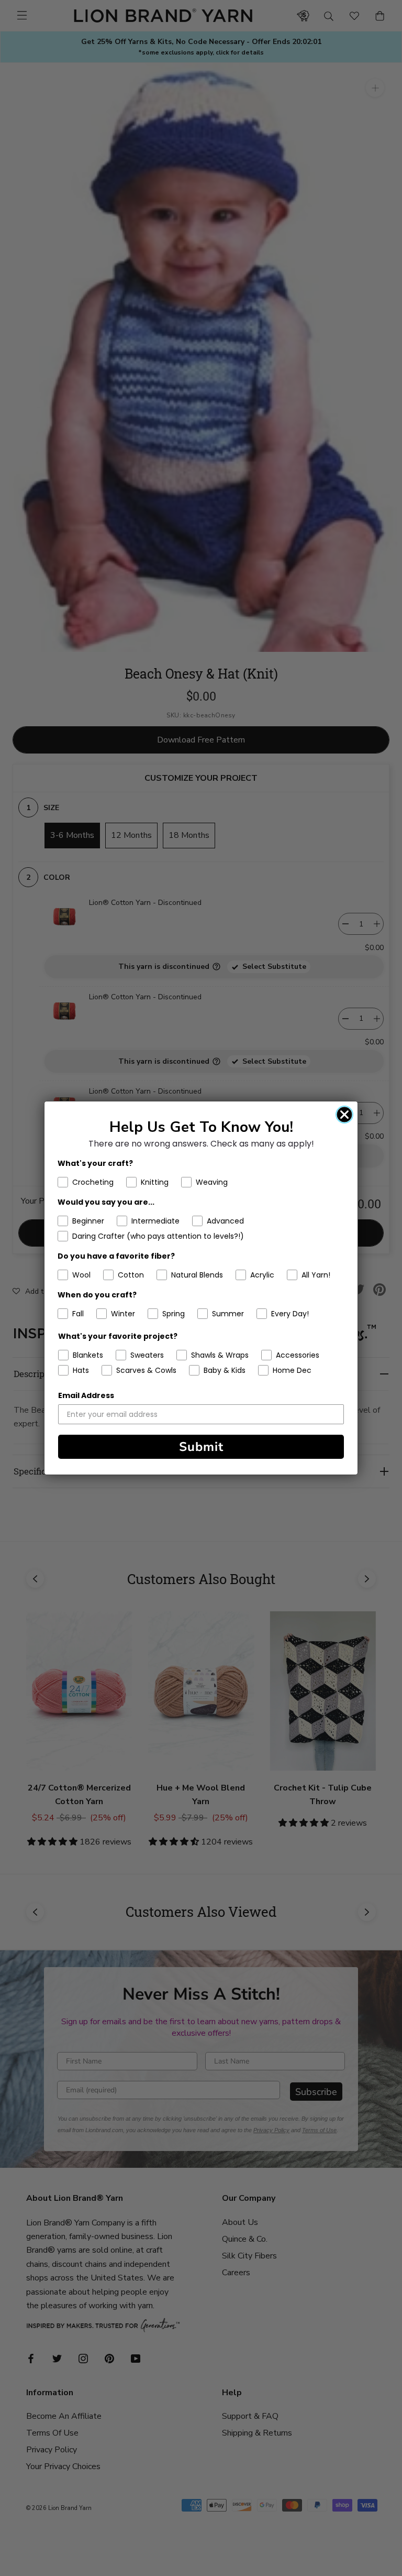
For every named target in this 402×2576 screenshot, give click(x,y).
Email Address (86, 1395)
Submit (201, 1447)
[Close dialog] (344, 1115)
